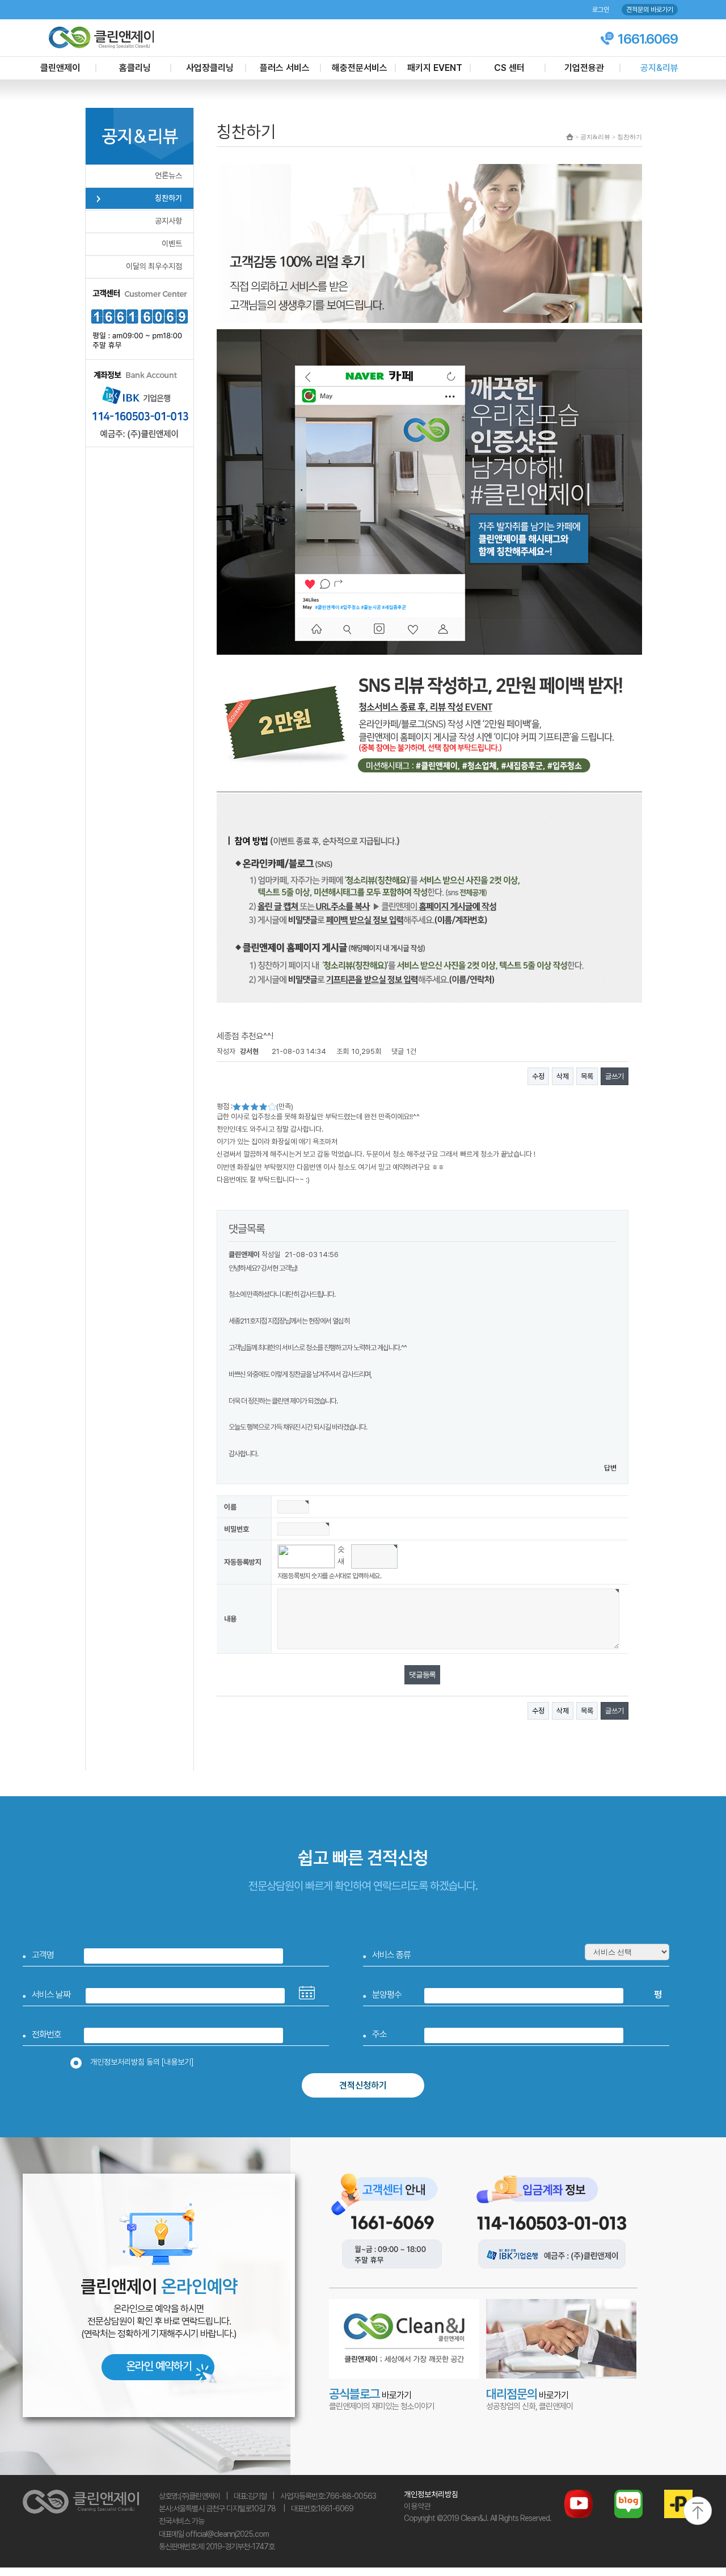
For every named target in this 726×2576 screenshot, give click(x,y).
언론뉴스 (168, 175)
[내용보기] (178, 2062)
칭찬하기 (168, 198)
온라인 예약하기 (159, 2366)
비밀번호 (237, 1529)
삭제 (563, 1076)
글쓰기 (615, 1076)
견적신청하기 (363, 2085)
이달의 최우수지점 (154, 266)
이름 (230, 1507)
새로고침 (341, 1563)
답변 (610, 1468)
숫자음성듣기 (341, 1551)
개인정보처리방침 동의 (142, 2062)
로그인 (601, 10)
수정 (538, 1076)
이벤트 (172, 243)
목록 (587, 1076)
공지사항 (168, 221)
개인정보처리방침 (431, 2494)
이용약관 (417, 2506)
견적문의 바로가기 (650, 10)
